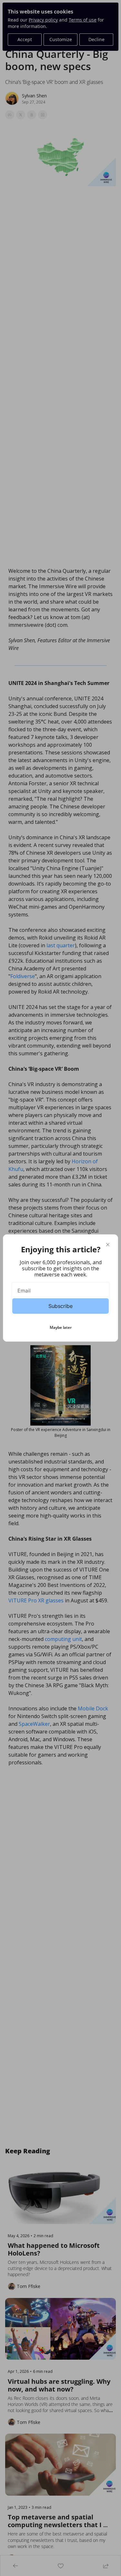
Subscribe (60, 1306)
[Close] (108, 1245)
